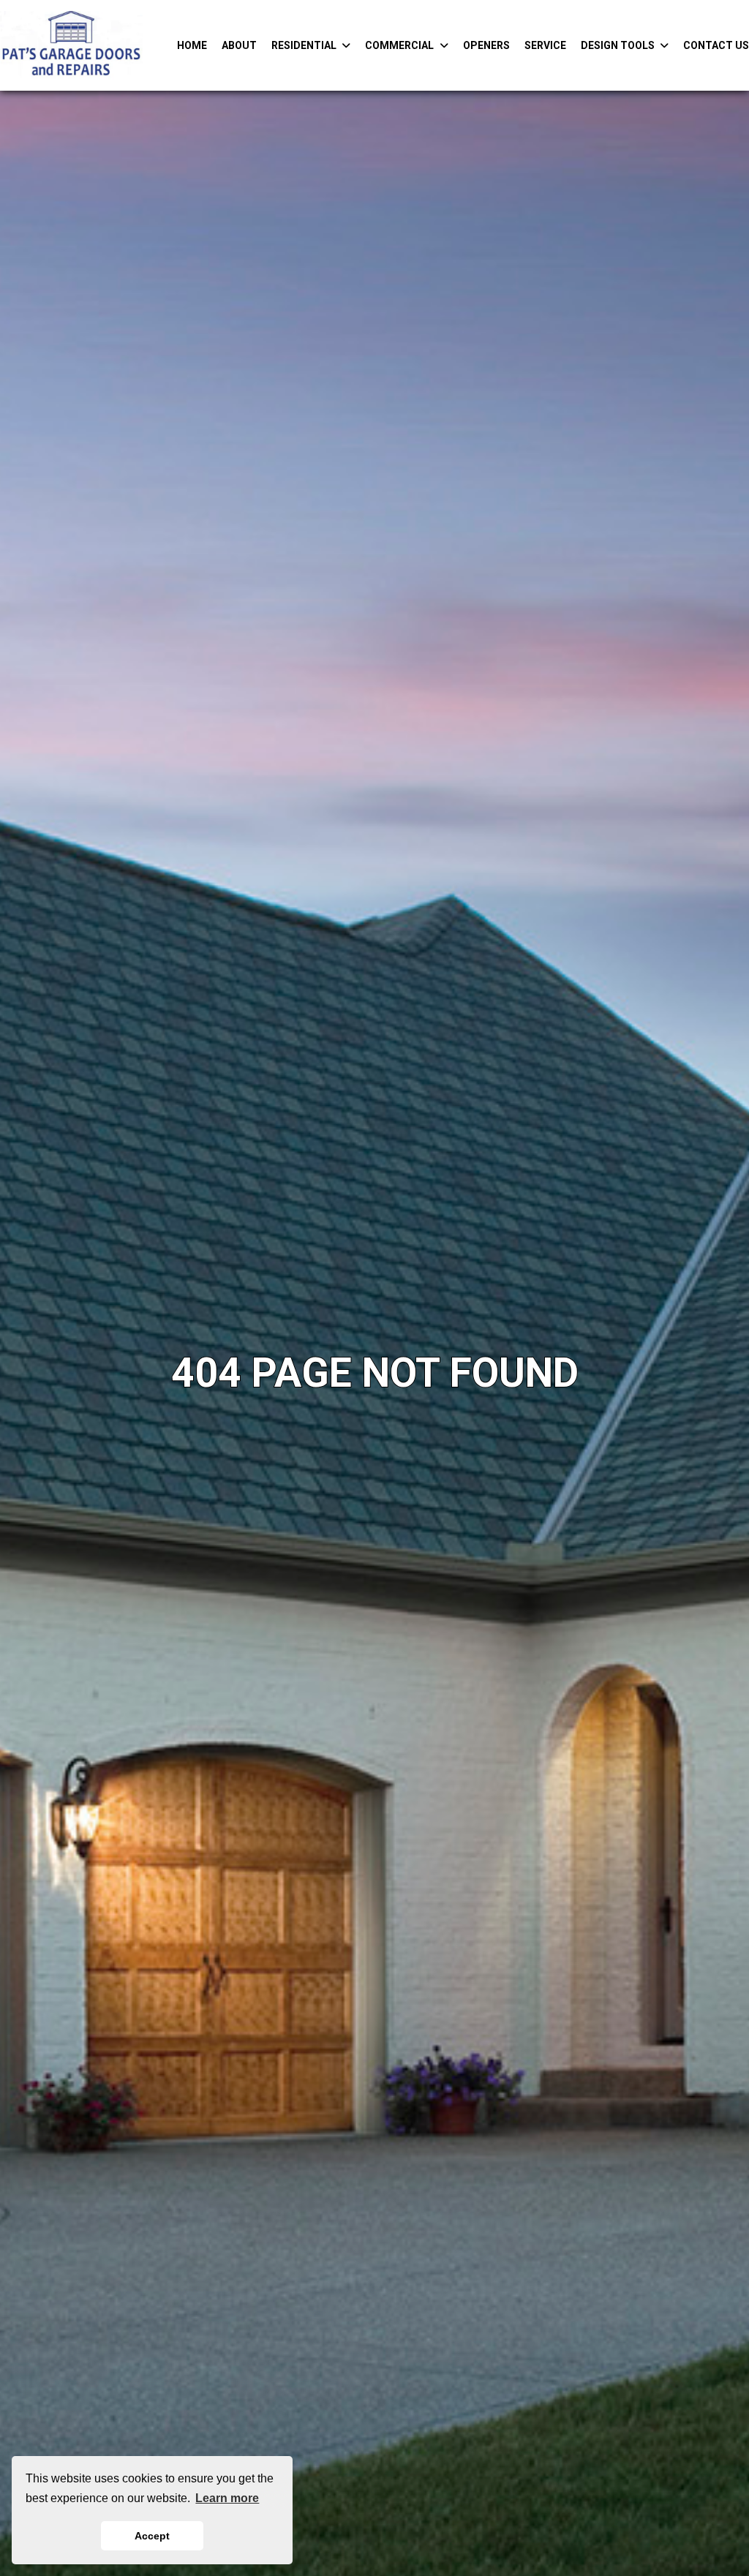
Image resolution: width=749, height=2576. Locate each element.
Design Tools (618, 45)
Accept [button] (152, 2536)
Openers (486, 45)
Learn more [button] (227, 2498)
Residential (304, 45)
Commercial (399, 45)
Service (545, 45)
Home (192, 45)
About (239, 45)
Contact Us (716, 45)
